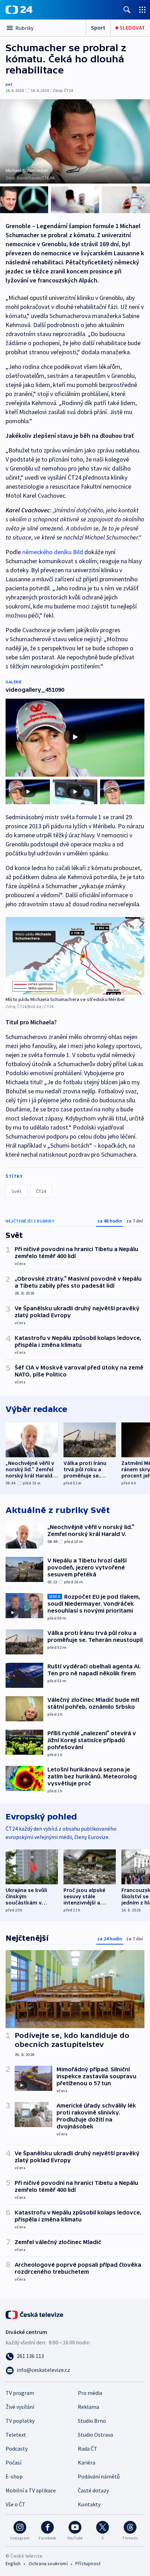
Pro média (90, 2393)
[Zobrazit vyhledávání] (127, 10)
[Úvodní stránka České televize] (35, 2314)
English (13, 2563)
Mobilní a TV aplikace (31, 2490)
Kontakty (89, 2504)
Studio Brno (92, 2421)
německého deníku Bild (53, 552)
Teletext (16, 2435)
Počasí (13, 2462)
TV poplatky (20, 2421)
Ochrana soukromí (48, 2563)
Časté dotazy (93, 2490)
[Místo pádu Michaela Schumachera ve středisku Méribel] (75, 956)
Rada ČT (88, 2449)
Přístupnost (88, 2563)
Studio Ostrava (95, 2435)
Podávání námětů (99, 2476)
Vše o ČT (16, 2504)
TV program (20, 2393)
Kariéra (87, 2462)
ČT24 (41, 1191)
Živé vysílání (20, 2407)
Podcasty (17, 2449)
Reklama (88, 2407)
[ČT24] (19, 10)
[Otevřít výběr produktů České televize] (142, 10)
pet (9, 84)
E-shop (14, 2476)
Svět (16, 1191)
